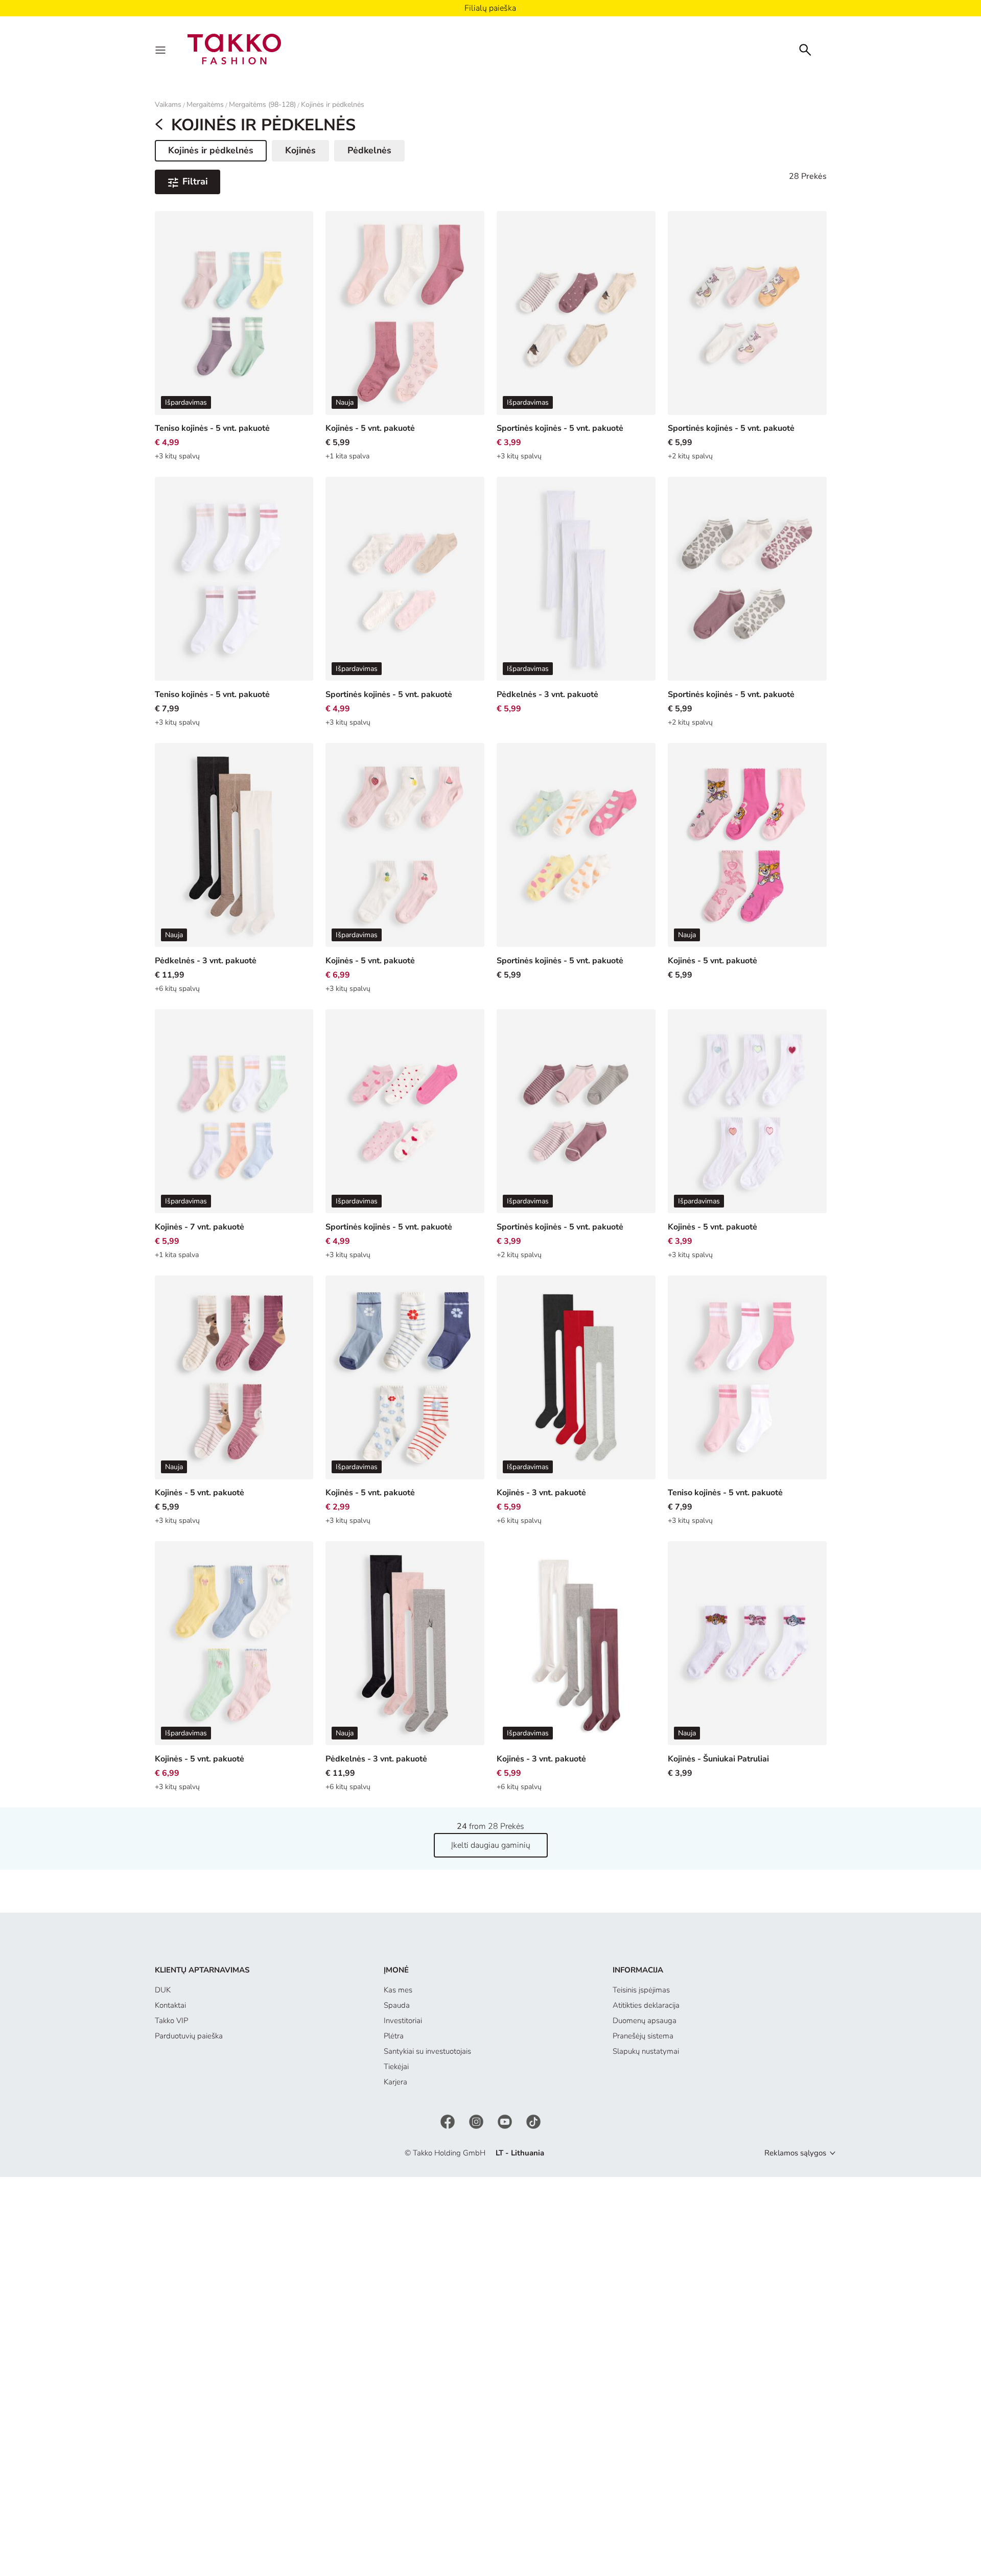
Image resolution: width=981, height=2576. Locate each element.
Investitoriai (403, 2021)
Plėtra (394, 2036)
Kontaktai (170, 2005)
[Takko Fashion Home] (235, 49)
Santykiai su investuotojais (427, 2051)
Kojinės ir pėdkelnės (333, 105)
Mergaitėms (205, 105)
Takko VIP (171, 2021)
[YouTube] (506, 2121)
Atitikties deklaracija (646, 2005)
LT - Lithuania (520, 2153)
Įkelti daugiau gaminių (491, 1845)
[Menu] (161, 49)
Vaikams (168, 105)
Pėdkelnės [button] (369, 150)
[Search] (805, 49)
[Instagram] (477, 2121)
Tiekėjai (396, 2067)
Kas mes (398, 1990)
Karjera (395, 2082)
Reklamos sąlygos (795, 2153)
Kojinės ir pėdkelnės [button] (211, 152)
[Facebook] (449, 2121)
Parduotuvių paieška (189, 2036)
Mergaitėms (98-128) (262, 105)
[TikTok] (533, 2121)
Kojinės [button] (300, 150)
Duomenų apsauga (645, 2021)
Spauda (397, 2005)
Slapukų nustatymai (646, 2051)
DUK (163, 1990)
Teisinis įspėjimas (641, 1990)
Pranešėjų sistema (643, 2036)
